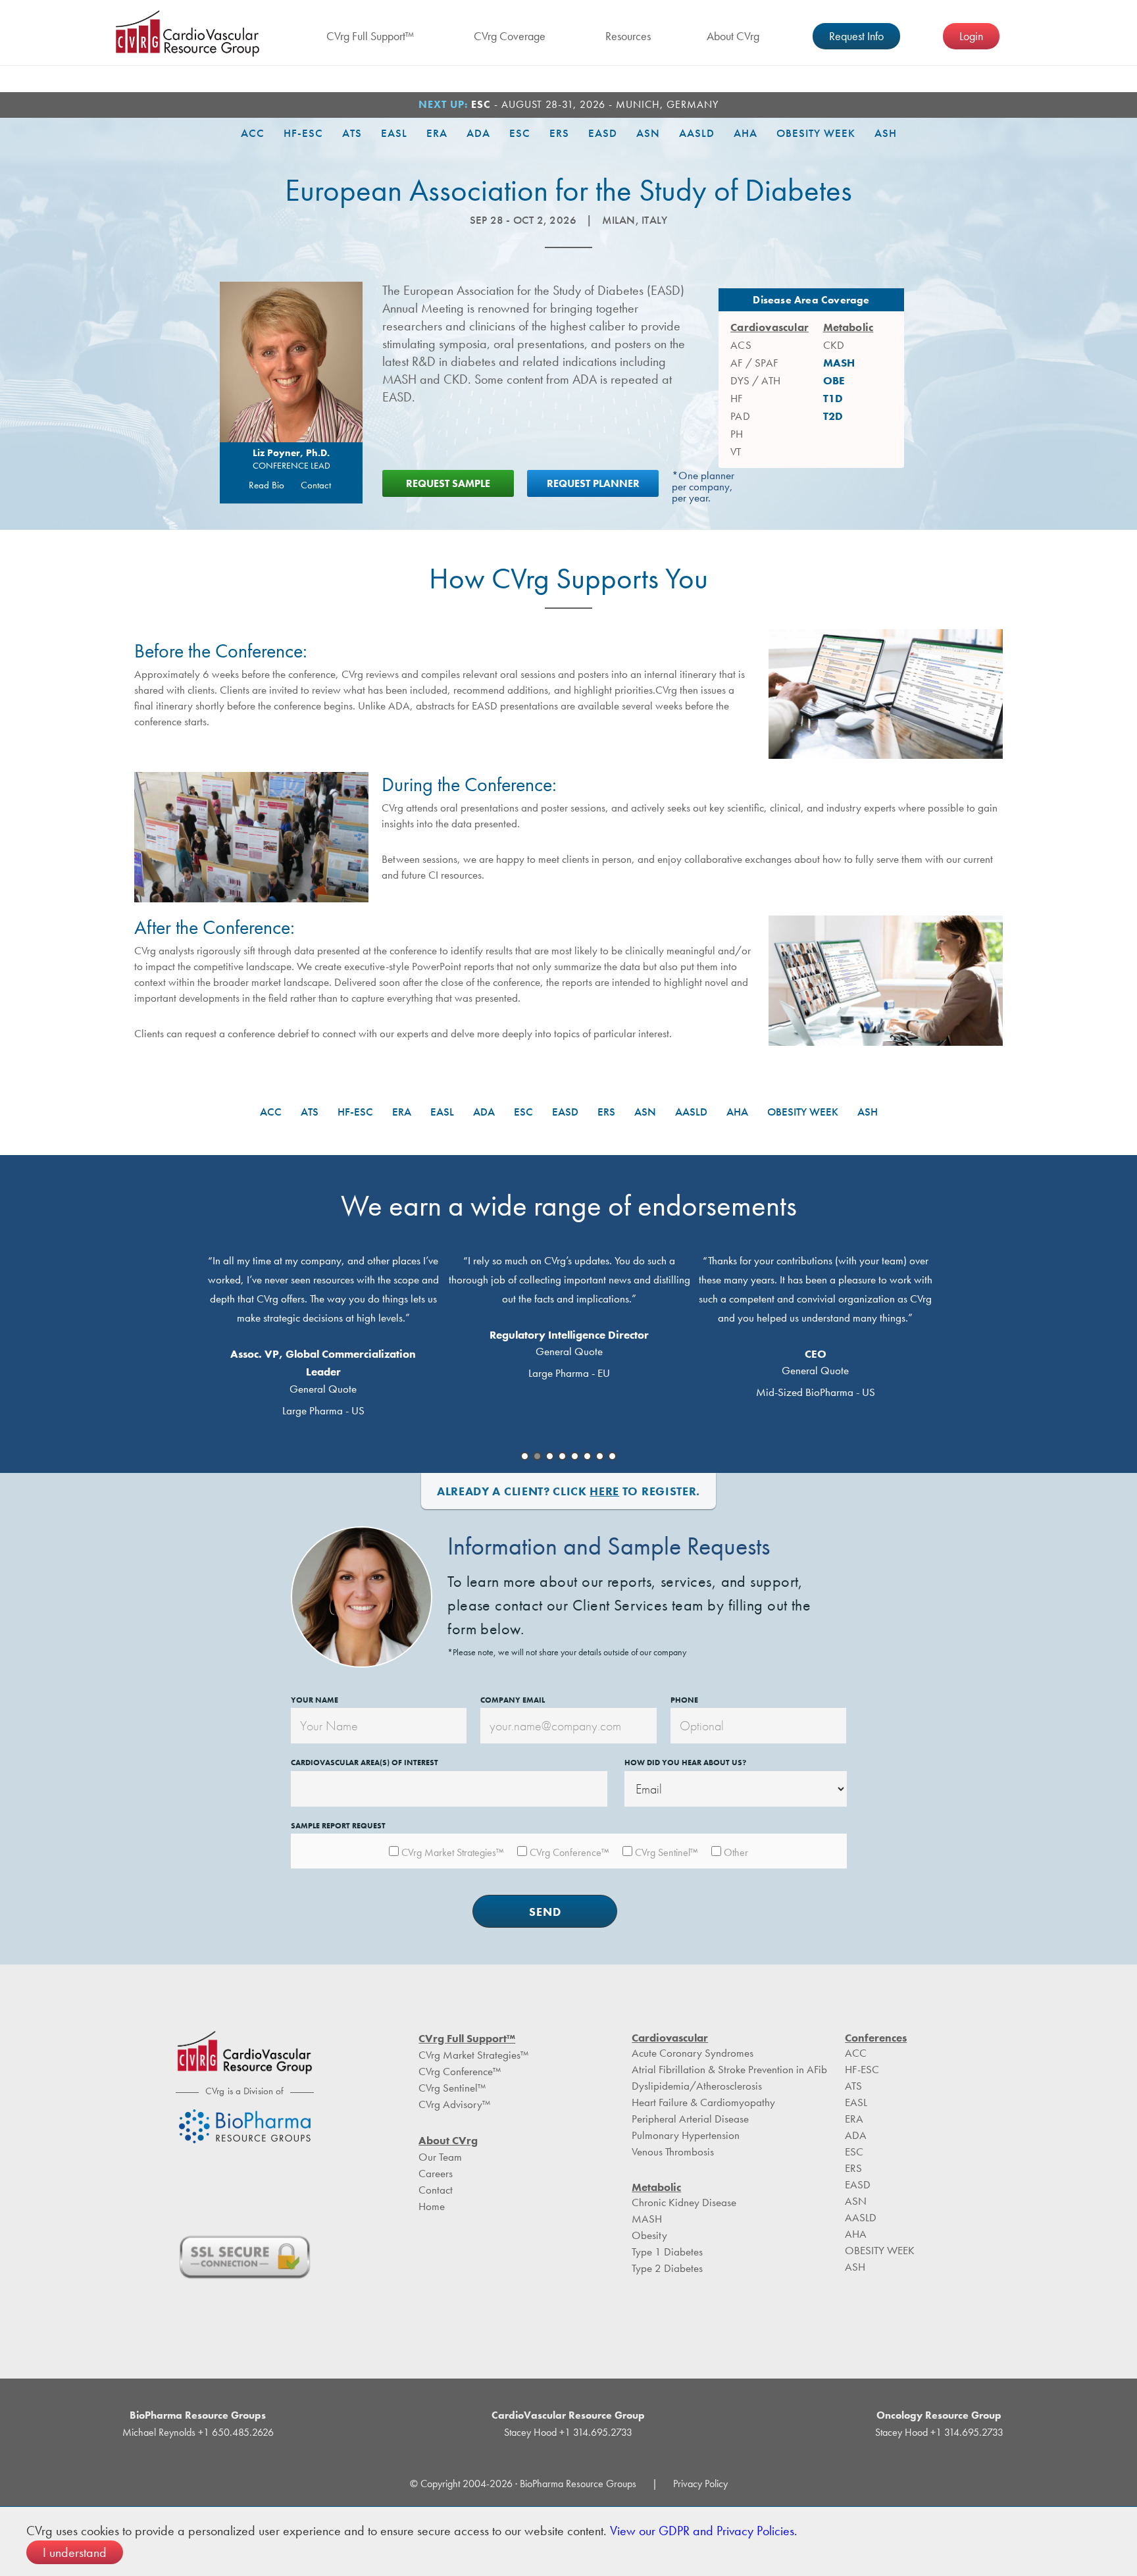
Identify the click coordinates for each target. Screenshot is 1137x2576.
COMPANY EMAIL (513, 1700)
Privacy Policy (700, 2484)
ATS (352, 133)
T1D (833, 398)
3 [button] (550, 1456)
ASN (648, 133)
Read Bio (266, 485)
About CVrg (733, 36)
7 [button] (600, 1456)
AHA (745, 133)
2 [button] (537, 1456)
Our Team (440, 2157)
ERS (559, 133)
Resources (628, 36)
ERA (437, 133)
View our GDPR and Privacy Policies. (704, 2531)
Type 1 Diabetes (667, 2252)
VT (736, 451)
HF (736, 398)
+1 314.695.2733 (594, 2432)
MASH (839, 363)
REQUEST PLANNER (593, 483)
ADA (478, 133)
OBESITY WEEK (816, 133)
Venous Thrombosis (673, 2151)
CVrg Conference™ (460, 2071)
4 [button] (562, 1456)
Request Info (856, 36)
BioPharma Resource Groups (198, 2415)
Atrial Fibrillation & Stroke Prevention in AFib (729, 2069)
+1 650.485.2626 (235, 2432)
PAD (740, 416)
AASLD (697, 133)
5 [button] (575, 1456)
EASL (394, 133)
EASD (603, 133)
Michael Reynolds (159, 2432)
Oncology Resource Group (939, 2415)
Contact (316, 485)
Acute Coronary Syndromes (693, 2053)
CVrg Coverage (510, 36)
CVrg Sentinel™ (452, 2088)
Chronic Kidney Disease (684, 2202)
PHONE (684, 1700)
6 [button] (587, 1456)
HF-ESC (303, 133)
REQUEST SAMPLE (448, 483)
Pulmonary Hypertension (686, 2135)
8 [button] (612, 1456)
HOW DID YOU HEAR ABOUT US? (685, 1763)
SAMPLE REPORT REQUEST (338, 1826)
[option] (323, 1333)
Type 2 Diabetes (667, 2268)
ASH (886, 133)
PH (737, 434)
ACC (253, 133)
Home (432, 2206)
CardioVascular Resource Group (188, 34)
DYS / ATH (755, 380)
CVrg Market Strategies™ (473, 2055)
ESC (520, 133)
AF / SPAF (754, 363)
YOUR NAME (315, 1700)
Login (971, 36)
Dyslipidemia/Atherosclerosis (697, 2086)
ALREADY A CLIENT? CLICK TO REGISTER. (568, 1491)
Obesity (649, 2235)
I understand (75, 2552)
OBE (834, 380)
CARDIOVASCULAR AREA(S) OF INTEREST (365, 1763)
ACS (741, 345)
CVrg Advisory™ (454, 2104)
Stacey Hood (530, 2432)
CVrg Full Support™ (370, 36)
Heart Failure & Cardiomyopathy (703, 2102)
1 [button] (525, 1456)
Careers (436, 2173)
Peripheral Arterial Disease (690, 2119)
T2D (833, 416)
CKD (834, 345)
